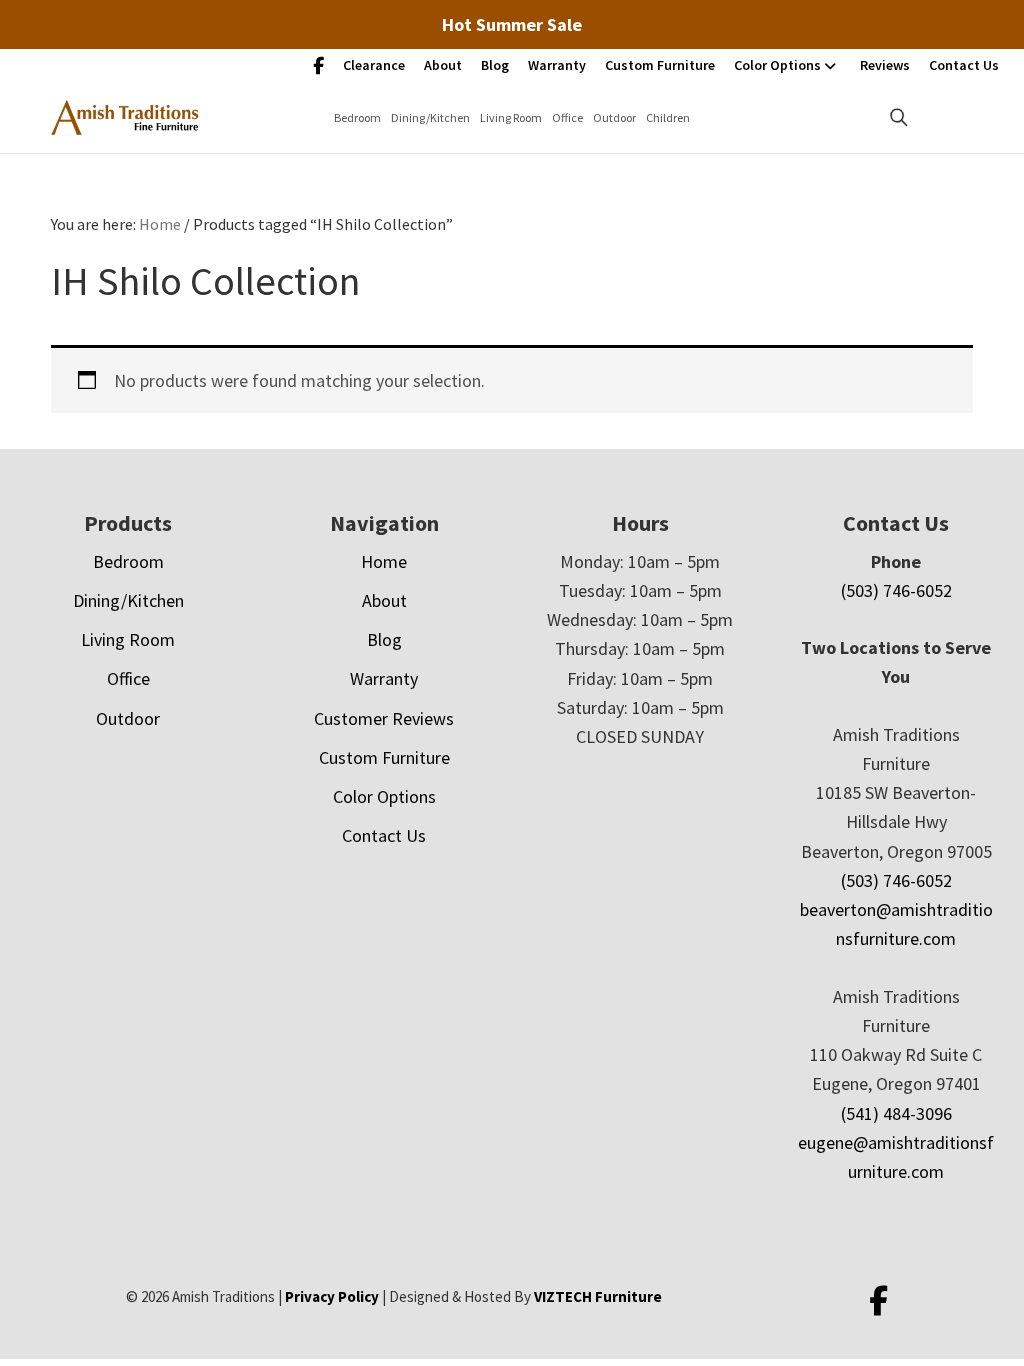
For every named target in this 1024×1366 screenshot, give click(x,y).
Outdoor (614, 117)
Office (567, 117)
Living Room (511, 117)
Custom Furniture (660, 65)
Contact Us (964, 65)
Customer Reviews (384, 718)
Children (668, 117)
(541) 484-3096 (896, 1113)
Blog (495, 65)
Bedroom (357, 117)
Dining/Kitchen (430, 117)
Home (384, 561)
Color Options (777, 65)
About (443, 65)
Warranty (557, 65)
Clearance (374, 65)
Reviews (885, 65)
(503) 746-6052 (896, 590)
